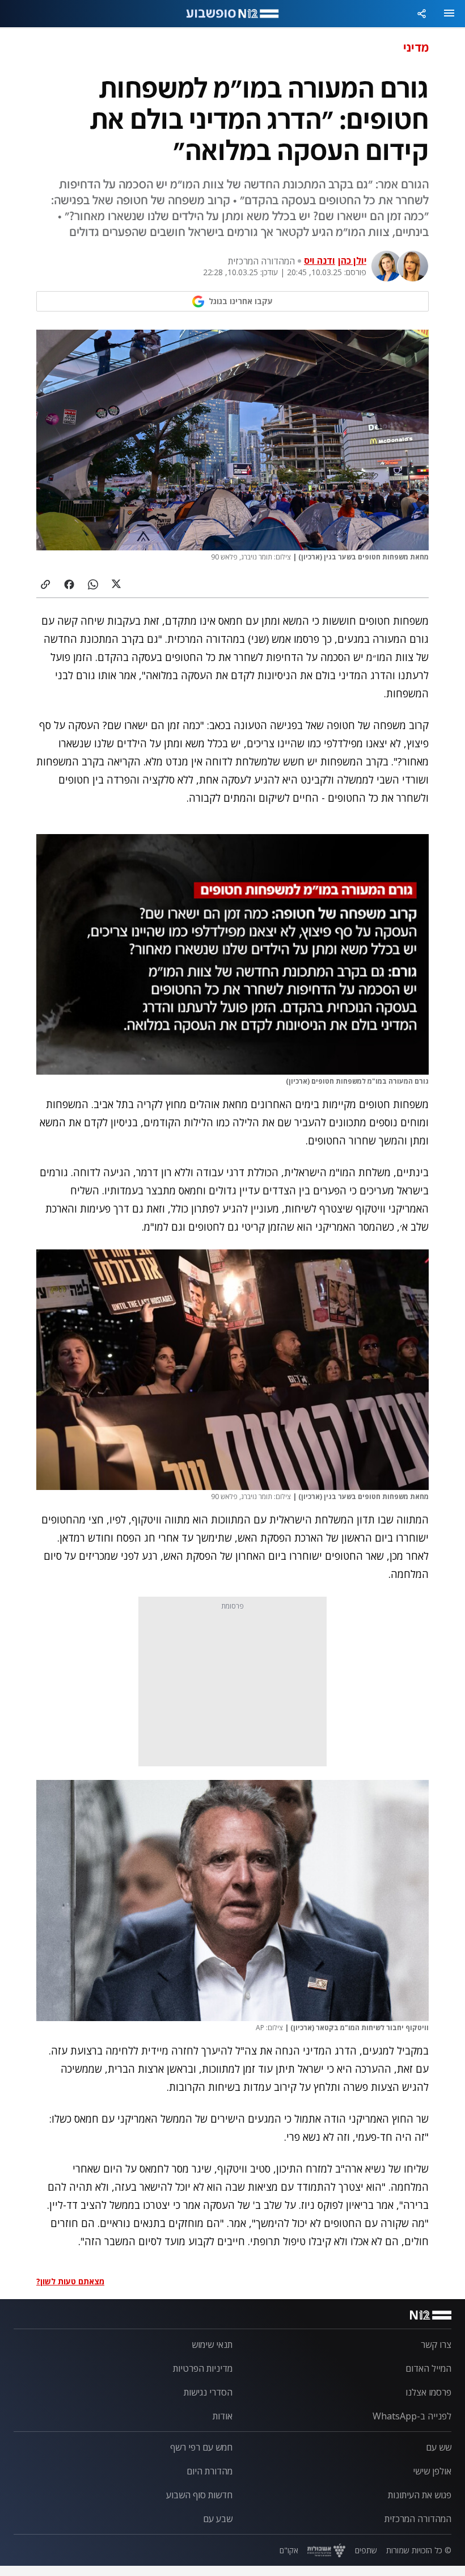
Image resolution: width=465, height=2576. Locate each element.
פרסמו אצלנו (428, 2392)
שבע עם (218, 2519)
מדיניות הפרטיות (203, 2368)
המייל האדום (428, 2368)
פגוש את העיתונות (420, 2495)
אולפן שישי (432, 2471)
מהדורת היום (210, 2471)
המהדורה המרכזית (418, 2519)
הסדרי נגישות (208, 2392)
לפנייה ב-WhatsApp (412, 2416)
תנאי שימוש (212, 2345)
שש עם (439, 2447)
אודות (223, 2416)
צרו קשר (436, 2345)
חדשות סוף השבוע (199, 2495)
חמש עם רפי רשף (201, 2447)
